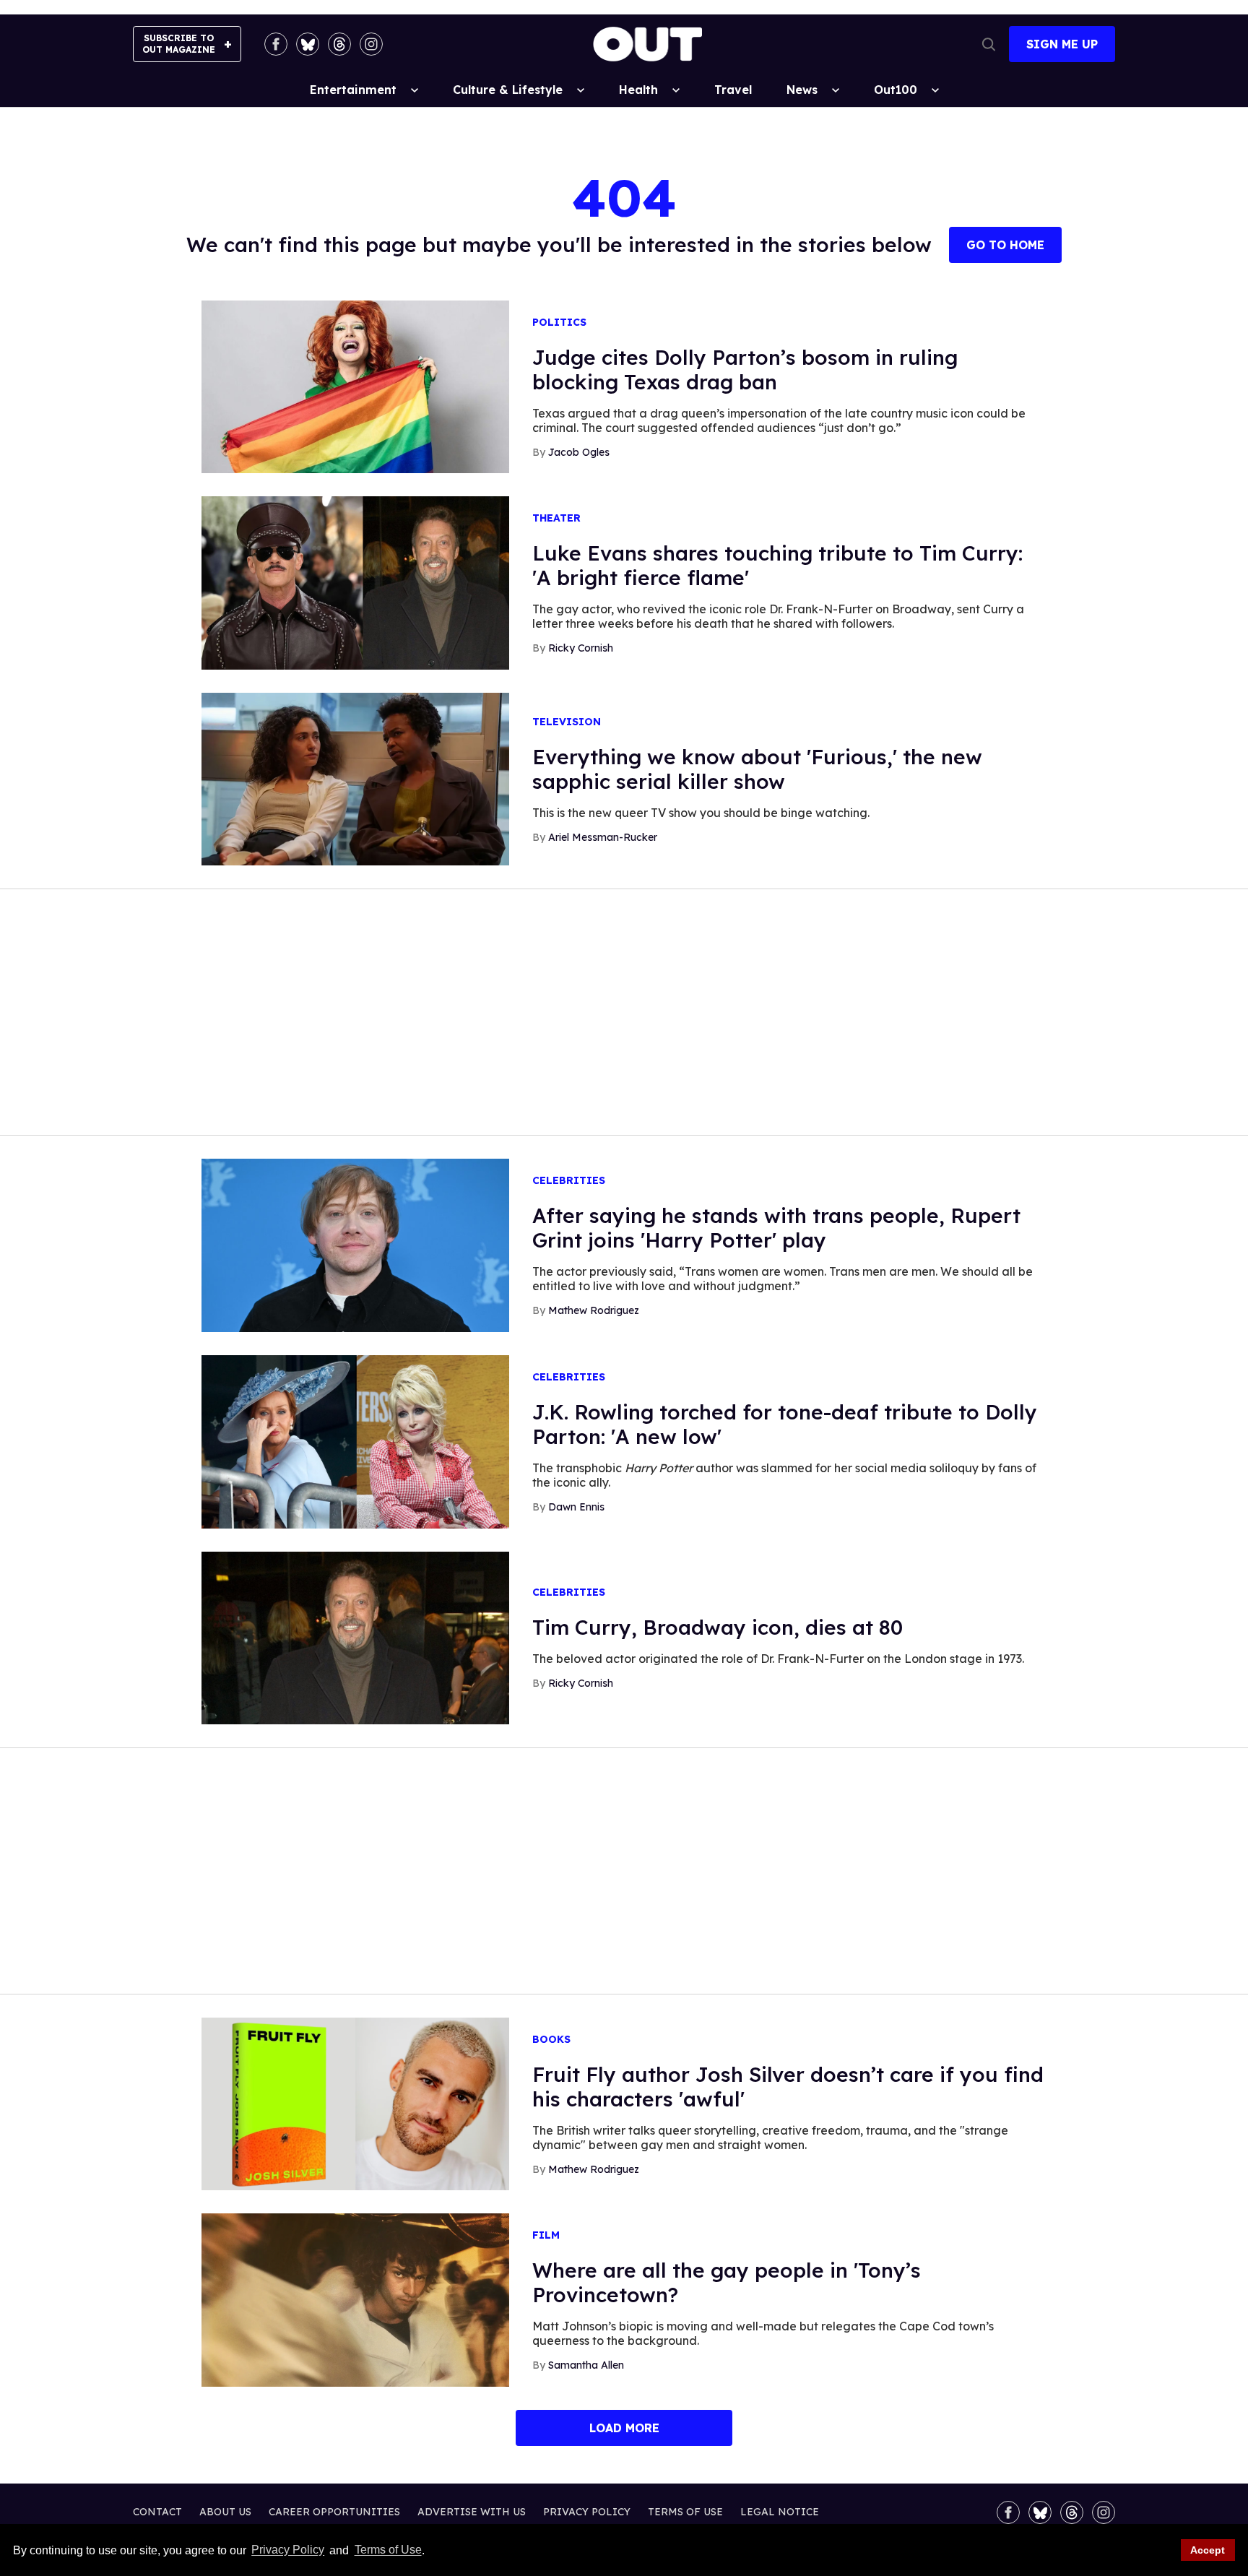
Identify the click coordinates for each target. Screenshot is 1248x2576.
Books (551, 2040)
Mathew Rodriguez (594, 1310)
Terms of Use (388, 2550)
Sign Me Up (1062, 44)
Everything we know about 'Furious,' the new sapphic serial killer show (757, 769)
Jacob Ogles (579, 452)
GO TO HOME (1005, 245)
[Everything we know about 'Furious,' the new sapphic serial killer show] (355, 778)
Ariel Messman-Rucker (603, 837)
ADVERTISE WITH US (472, 2512)
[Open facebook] (276, 44)
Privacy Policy (288, 2550)
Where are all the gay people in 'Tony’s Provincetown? (727, 2282)
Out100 (896, 90)
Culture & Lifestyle (508, 90)
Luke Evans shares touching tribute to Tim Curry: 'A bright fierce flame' (777, 565)
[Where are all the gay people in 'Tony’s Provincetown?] (355, 2299)
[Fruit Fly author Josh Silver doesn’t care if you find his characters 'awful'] (355, 2103)
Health (638, 90)
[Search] (989, 44)
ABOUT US (225, 2512)
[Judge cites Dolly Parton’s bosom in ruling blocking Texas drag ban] (355, 386)
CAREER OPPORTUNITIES (334, 2512)
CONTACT (157, 2512)
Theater (556, 518)
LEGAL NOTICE (780, 2512)
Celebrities (569, 1181)
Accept (1208, 2550)
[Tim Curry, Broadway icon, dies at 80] (355, 1637)
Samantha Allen (586, 2365)
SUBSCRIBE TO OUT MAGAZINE (179, 44)
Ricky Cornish (581, 648)
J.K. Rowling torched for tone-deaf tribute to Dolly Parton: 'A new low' (785, 1424)
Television (567, 722)
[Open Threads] (339, 44)
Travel (733, 90)
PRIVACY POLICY (587, 2512)
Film (546, 2235)
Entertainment (353, 90)
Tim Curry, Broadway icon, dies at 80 (718, 1627)
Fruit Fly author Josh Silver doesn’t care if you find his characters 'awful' (788, 2087)
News (802, 90)
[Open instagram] (371, 44)
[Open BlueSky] (308, 44)
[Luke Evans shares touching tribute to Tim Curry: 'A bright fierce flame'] (355, 582)
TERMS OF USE (685, 2512)
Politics (559, 323)
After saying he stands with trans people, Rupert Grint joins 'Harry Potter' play (776, 1228)
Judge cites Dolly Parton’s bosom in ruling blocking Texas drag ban (745, 369)
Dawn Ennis (576, 1507)
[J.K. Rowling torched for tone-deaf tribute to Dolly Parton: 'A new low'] (355, 1440)
